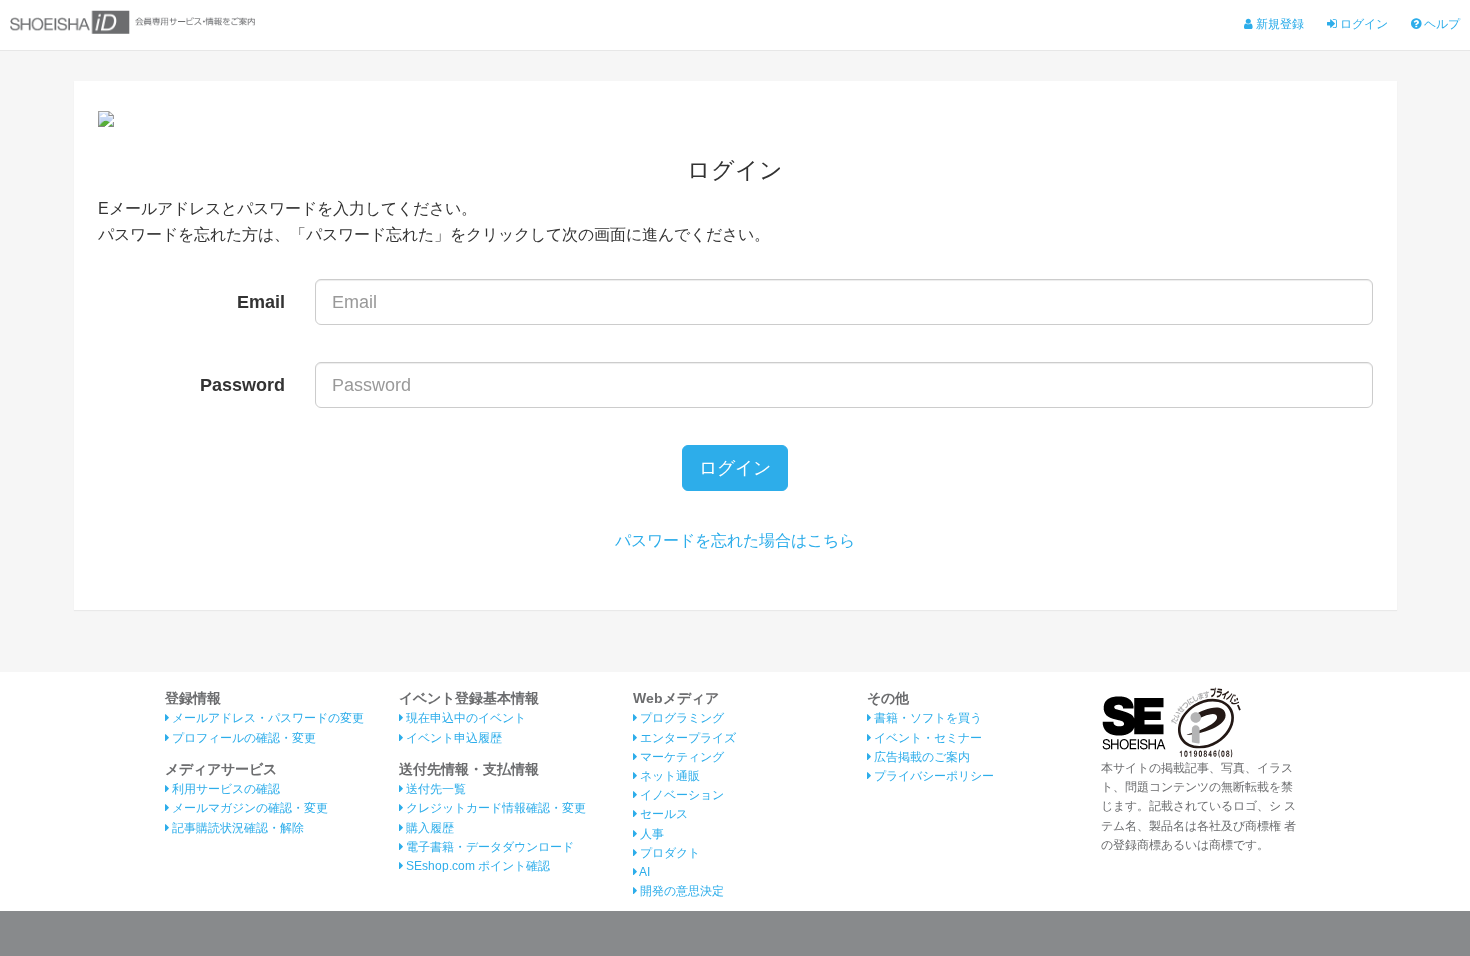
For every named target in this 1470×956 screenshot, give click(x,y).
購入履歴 (428, 828)
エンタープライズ (686, 738)
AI (643, 872)
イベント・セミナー (926, 738)
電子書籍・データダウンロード (488, 847)
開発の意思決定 (680, 891)
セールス (662, 814)
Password (242, 385)
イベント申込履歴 (452, 738)
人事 (650, 834)
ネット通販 (668, 776)
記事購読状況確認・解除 (236, 828)
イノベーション (680, 795)
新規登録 (1278, 24)
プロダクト (668, 853)
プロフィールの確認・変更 (242, 738)
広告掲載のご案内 (920, 757)
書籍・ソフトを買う (926, 718)
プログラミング (680, 718)
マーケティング (680, 757)
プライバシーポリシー (932, 776)
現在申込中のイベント (464, 718)
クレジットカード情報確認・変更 (494, 808)
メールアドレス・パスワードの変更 (266, 718)
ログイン (1362, 24)
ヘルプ (1440, 24)
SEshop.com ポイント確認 (476, 866)
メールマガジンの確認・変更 (248, 808)
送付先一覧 (434, 789)
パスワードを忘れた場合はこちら (735, 540)
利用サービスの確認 (224, 789)
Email (261, 302)
